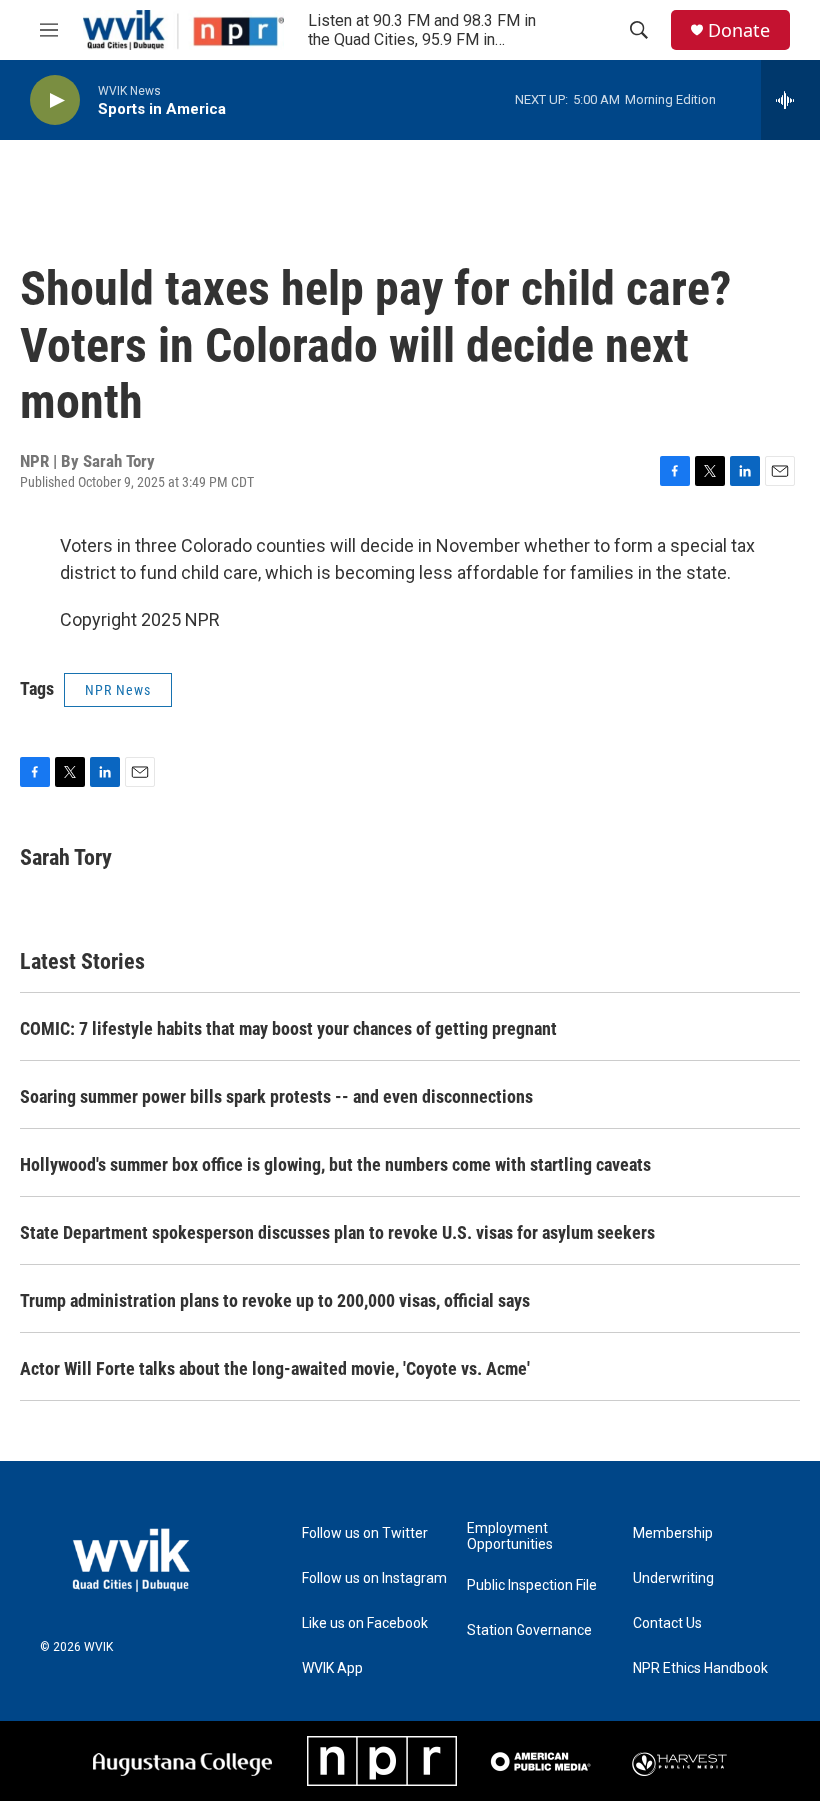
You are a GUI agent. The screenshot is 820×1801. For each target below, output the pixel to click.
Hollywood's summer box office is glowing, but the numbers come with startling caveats (335, 1164)
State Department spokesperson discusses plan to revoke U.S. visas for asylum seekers (337, 1232)
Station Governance (529, 1630)
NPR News (118, 690)
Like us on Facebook (365, 1623)
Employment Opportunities (510, 1536)
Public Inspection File (532, 1585)
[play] (55, 100)
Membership (673, 1533)
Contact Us (667, 1623)
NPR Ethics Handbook (700, 1668)
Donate (739, 30)
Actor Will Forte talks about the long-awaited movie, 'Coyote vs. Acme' (275, 1368)
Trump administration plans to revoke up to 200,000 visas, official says (275, 1300)
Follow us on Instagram (374, 1578)
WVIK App (332, 1668)
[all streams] (790, 100)
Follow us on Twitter (365, 1533)
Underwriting (673, 1578)
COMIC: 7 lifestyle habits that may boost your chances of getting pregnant (288, 1028)
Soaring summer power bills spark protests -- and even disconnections (276, 1096)
